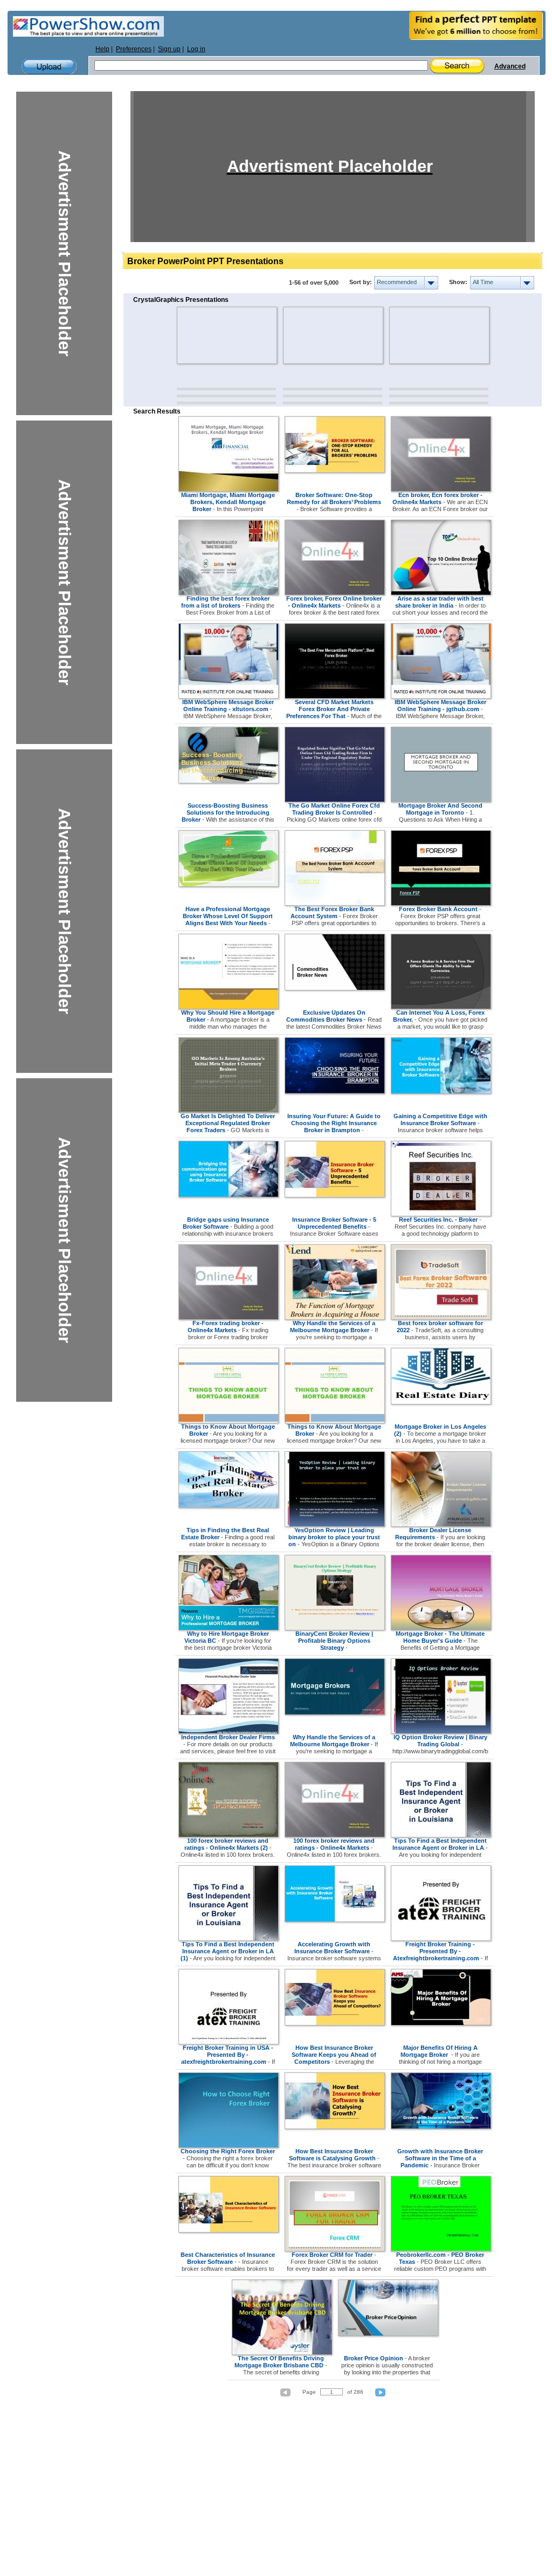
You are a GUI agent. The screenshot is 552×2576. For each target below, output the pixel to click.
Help (102, 49)
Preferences (134, 49)
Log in (196, 49)
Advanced (510, 66)
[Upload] (49, 67)
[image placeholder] (208, 335)
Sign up (169, 49)
